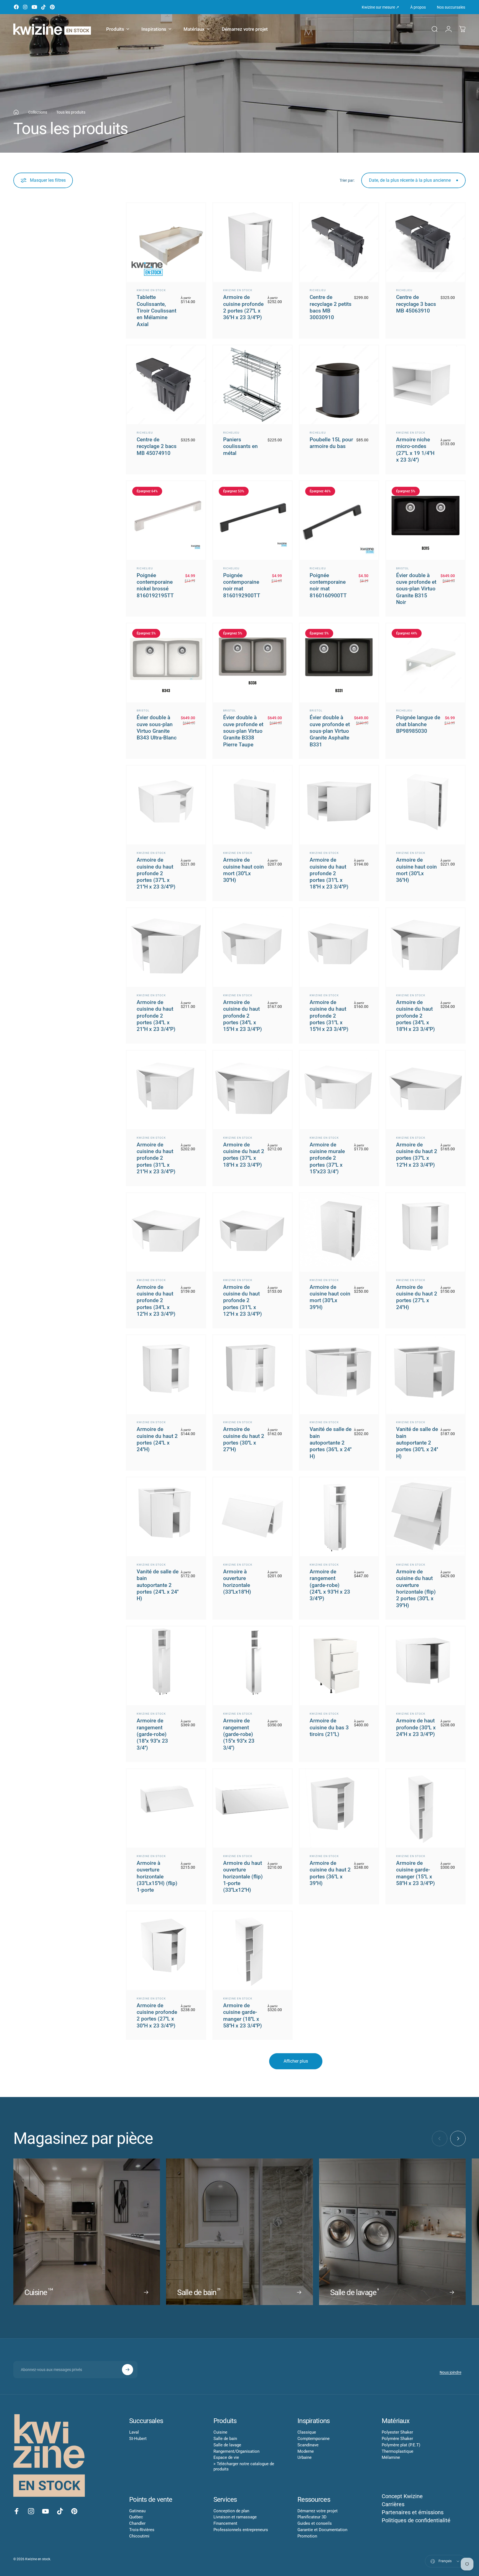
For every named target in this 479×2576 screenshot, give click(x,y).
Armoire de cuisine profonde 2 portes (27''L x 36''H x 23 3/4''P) (243, 307)
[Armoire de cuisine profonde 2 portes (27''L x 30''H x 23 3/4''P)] (166, 1951)
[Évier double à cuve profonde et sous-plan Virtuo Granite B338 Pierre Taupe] (253, 663)
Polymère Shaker (397, 2439)
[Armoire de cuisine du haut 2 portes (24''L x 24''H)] (166, 1374)
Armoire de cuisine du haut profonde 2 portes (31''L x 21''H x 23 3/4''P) (156, 1158)
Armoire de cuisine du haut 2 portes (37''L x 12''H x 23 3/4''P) (417, 1155)
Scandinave (308, 2445)
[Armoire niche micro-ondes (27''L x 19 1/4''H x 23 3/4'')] (426, 385)
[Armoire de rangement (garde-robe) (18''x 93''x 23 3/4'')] (166, 1666)
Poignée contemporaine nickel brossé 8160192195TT (155, 585)
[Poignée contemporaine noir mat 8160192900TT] (253, 521)
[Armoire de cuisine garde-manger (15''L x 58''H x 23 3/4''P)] (426, 1808)
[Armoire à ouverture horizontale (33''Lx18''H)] (253, 1517)
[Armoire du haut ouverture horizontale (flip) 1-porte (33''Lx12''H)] (253, 1808)
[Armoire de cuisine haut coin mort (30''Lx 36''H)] (426, 805)
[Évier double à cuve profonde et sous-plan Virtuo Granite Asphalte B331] (339, 663)
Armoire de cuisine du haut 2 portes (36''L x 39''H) (330, 1873)
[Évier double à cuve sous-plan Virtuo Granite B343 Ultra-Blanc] (166, 663)
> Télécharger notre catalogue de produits (244, 2466)
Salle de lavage (227, 2445)
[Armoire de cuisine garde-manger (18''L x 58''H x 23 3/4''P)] (253, 1951)
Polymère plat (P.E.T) (401, 2445)
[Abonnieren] (128, 2370)
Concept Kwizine (402, 2496)
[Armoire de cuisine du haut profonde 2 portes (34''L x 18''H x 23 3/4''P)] (426, 948)
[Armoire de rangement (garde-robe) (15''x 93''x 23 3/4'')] (253, 1666)
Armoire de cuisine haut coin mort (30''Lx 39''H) (330, 1297)
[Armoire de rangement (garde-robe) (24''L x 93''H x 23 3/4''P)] (339, 1517)
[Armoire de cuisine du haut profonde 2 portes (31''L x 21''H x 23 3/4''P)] (166, 1090)
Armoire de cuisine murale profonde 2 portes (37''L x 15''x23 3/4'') (327, 1158)
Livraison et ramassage (235, 2517)
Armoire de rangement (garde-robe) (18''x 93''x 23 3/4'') (152, 1734)
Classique (307, 2432)
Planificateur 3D (312, 2517)
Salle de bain (225, 2439)
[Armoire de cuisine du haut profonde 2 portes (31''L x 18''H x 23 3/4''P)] (339, 805)
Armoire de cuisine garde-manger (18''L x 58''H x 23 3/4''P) (243, 2016)
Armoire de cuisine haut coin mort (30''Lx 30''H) (244, 870)
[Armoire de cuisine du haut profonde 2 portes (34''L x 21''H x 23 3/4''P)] (166, 948)
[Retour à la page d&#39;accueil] (16, 112)
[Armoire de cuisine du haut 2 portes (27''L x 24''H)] (426, 1232)
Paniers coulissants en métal (240, 446)
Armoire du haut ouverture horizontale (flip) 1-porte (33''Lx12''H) (243, 1876)
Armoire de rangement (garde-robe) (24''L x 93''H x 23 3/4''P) (330, 1585)
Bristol (402, 568)
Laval (134, 2432)
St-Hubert (138, 2439)
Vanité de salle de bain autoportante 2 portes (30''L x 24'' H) (417, 1443)
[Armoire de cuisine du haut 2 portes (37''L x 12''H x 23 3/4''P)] (426, 1090)
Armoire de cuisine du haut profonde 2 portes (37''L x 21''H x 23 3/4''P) (156, 873)
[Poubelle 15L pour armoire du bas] (339, 385)
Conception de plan (231, 2511)
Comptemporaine (314, 2439)
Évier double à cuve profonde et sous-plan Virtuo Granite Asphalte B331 (330, 731)
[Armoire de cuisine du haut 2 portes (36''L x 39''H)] (339, 1808)
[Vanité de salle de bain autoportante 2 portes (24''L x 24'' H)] (166, 1517)
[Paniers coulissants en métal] (253, 385)
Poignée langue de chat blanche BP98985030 (418, 724)
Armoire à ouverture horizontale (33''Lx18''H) (237, 1582)
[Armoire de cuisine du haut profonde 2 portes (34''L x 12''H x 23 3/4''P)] (166, 1232)
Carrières (393, 2504)
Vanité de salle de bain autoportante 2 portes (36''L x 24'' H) (331, 1443)
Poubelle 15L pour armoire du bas (331, 443)
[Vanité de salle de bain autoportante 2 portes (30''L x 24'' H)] (426, 1374)
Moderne (306, 2451)
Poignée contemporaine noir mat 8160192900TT (242, 585)
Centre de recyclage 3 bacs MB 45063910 (416, 304)
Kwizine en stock (151, 290)
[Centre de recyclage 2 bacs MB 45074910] (166, 385)
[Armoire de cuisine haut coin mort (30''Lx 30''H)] (253, 805)
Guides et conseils (315, 2523)
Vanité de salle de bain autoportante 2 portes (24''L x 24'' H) (158, 1585)
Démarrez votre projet (318, 2511)
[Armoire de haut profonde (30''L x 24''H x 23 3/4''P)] (426, 1666)
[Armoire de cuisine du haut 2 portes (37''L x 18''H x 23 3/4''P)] (253, 1090)
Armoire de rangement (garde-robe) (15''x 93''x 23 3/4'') (239, 1734)
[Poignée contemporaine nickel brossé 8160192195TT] (166, 521)
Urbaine (305, 2457)
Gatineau (137, 2511)
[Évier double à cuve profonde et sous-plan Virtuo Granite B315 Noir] (426, 521)
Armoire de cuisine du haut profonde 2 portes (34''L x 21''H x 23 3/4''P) (156, 1016)
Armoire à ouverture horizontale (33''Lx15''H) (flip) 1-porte (157, 1876)
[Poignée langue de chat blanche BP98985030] (426, 663)
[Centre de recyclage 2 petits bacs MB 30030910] (339, 242)
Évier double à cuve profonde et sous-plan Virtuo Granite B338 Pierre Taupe (243, 731)
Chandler (137, 2523)
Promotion (307, 2536)
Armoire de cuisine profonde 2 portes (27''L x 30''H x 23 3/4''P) (157, 2016)
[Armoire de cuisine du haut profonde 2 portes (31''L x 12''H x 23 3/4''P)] (253, 1232)
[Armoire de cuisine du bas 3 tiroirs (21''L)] (339, 1666)
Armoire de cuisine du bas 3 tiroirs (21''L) (329, 1727)
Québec (136, 2517)
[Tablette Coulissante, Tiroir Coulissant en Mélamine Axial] (166, 242)
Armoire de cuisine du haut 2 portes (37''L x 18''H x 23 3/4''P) (244, 1155)
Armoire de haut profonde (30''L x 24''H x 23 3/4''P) (416, 1727)
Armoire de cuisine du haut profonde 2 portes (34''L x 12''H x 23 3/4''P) (156, 1300)
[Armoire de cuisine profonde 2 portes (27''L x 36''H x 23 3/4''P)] (253, 242)
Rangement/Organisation (236, 2451)
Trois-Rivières (142, 2530)
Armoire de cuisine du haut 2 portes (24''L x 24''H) (157, 1439)
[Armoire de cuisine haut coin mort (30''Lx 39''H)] (339, 1232)
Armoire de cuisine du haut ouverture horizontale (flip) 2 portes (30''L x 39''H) (416, 1588)
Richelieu (318, 290)
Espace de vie (226, 2457)
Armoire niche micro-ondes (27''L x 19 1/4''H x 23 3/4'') (415, 450)
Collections (38, 112)
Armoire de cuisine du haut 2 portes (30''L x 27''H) (244, 1439)
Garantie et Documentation (322, 2530)
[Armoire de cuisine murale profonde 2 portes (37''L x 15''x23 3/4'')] (339, 1090)
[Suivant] (458, 2139)
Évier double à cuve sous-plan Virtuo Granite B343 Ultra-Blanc (157, 728)
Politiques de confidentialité (416, 2520)
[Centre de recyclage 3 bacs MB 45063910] (426, 242)
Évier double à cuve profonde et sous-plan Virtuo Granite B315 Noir (416, 589)
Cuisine (220, 2432)
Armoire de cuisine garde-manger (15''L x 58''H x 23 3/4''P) (416, 1873)
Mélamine (391, 2457)
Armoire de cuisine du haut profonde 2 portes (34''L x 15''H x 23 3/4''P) (243, 1016)
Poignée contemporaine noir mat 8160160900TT (328, 585)
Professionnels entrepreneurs (241, 2530)
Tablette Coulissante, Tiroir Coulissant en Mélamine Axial (156, 311)
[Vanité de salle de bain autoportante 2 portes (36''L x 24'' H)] (339, 1374)
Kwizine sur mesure (380, 7)
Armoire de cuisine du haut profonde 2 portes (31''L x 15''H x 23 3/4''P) (329, 1016)
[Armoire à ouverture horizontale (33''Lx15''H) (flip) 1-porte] (166, 1808)
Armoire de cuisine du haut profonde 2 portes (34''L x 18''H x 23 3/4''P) (416, 1016)
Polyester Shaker (397, 2432)
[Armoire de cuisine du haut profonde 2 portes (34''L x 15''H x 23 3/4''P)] (253, 948)
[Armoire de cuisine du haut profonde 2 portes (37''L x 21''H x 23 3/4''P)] (166, 805)
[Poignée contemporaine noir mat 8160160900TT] (339, 521)
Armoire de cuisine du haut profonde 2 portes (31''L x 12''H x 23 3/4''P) (243, 1300)
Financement (225, 2523)
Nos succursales (451, 7)
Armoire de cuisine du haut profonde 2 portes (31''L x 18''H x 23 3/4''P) (329, 873)
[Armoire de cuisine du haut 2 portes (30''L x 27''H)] (253, 1374)
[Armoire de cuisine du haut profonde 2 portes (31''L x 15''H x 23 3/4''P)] (339, 948)
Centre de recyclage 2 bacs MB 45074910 (157, 446)
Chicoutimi (139, 2536)
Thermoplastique (398, 2451)
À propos (418, 7)
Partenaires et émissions (413, 2512)
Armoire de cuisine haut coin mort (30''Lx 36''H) (416, 870)
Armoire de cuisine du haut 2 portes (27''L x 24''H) (417, 1297)
